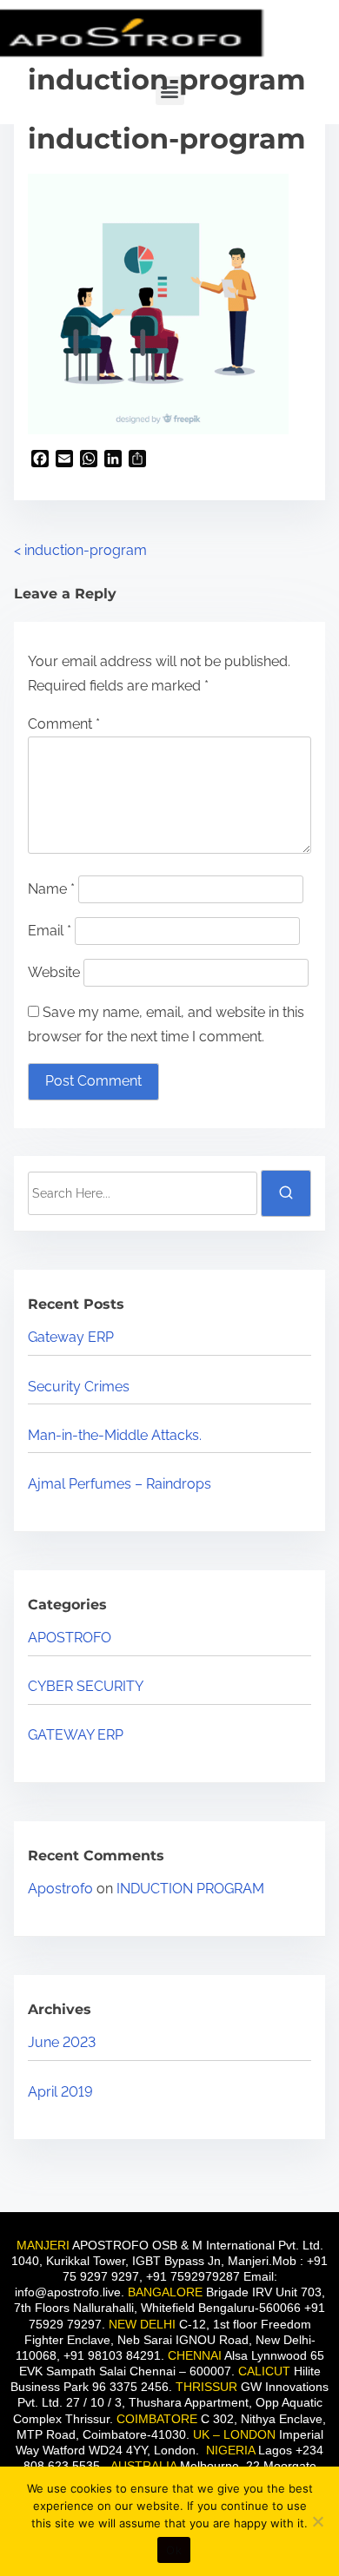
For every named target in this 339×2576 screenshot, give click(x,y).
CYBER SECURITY (86, 1686)
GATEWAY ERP (76, 1735)
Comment (64, 724)
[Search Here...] (143, 1193)
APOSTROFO (70, 1638)
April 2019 (60, 2092)
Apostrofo (60, 1889)
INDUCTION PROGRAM (190, 1889)
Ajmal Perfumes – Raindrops (120, 1484)
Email (50, 931)
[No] (317, 2521)
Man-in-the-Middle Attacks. (115, 1435)
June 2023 (62, 2042)
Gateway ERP (71, 1337)
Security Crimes (79, 1387)
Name (51, 889)
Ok (174, 2550)
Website (54, 972)
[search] (286, 1193)
